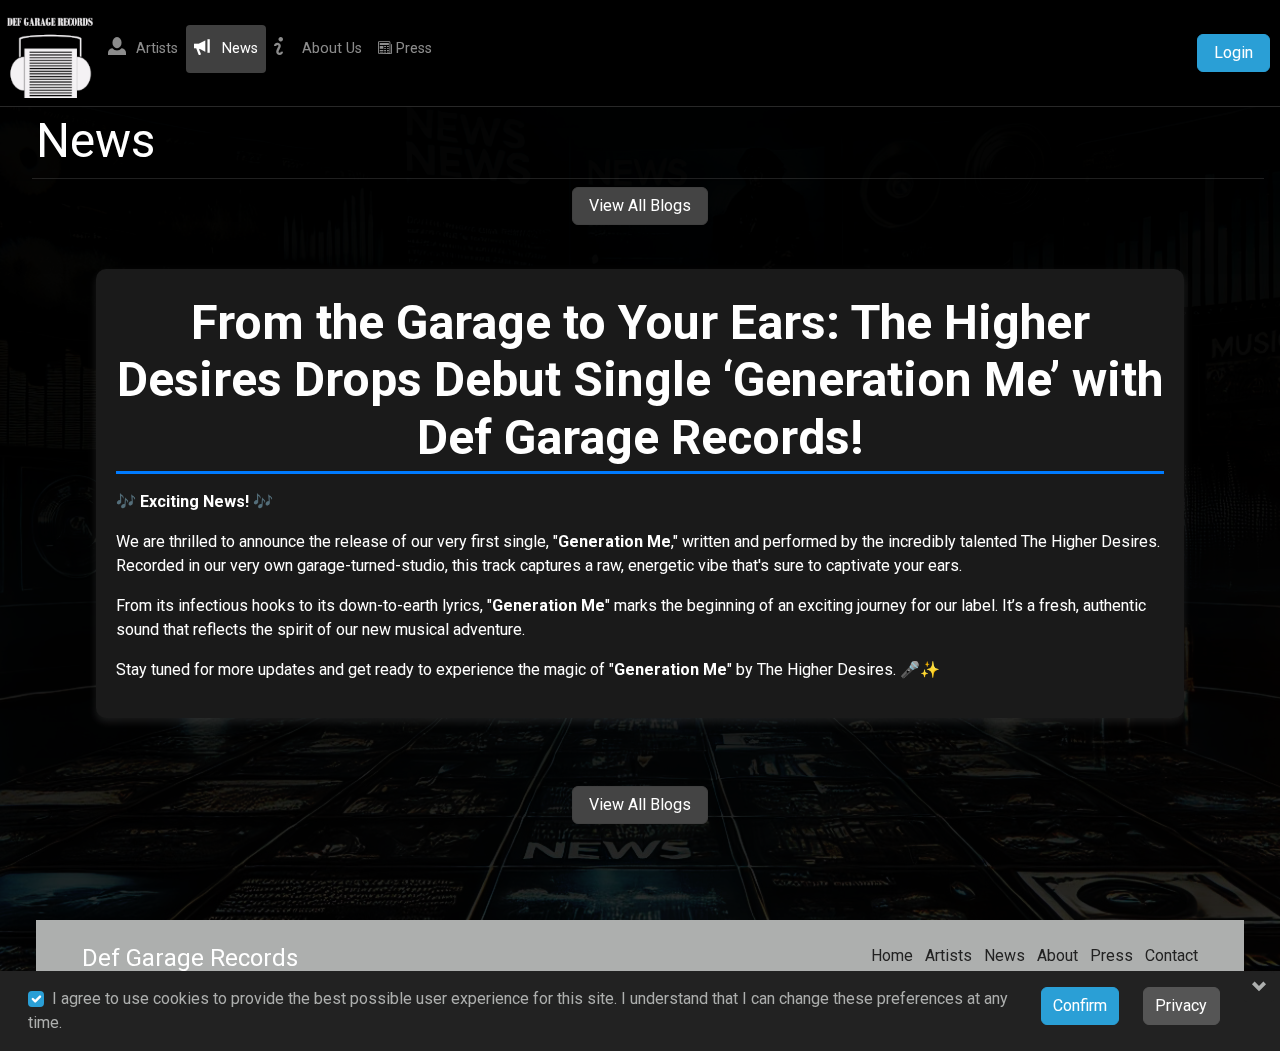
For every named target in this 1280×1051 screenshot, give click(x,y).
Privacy (1181, 1005)
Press (1111, 955)
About (1057, 955)
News (1004, 955)
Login (1233, 52)
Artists (948, 955)
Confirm (1080, 1005)
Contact (1171, 955)
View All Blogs (640, 205)
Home (892, 955)
